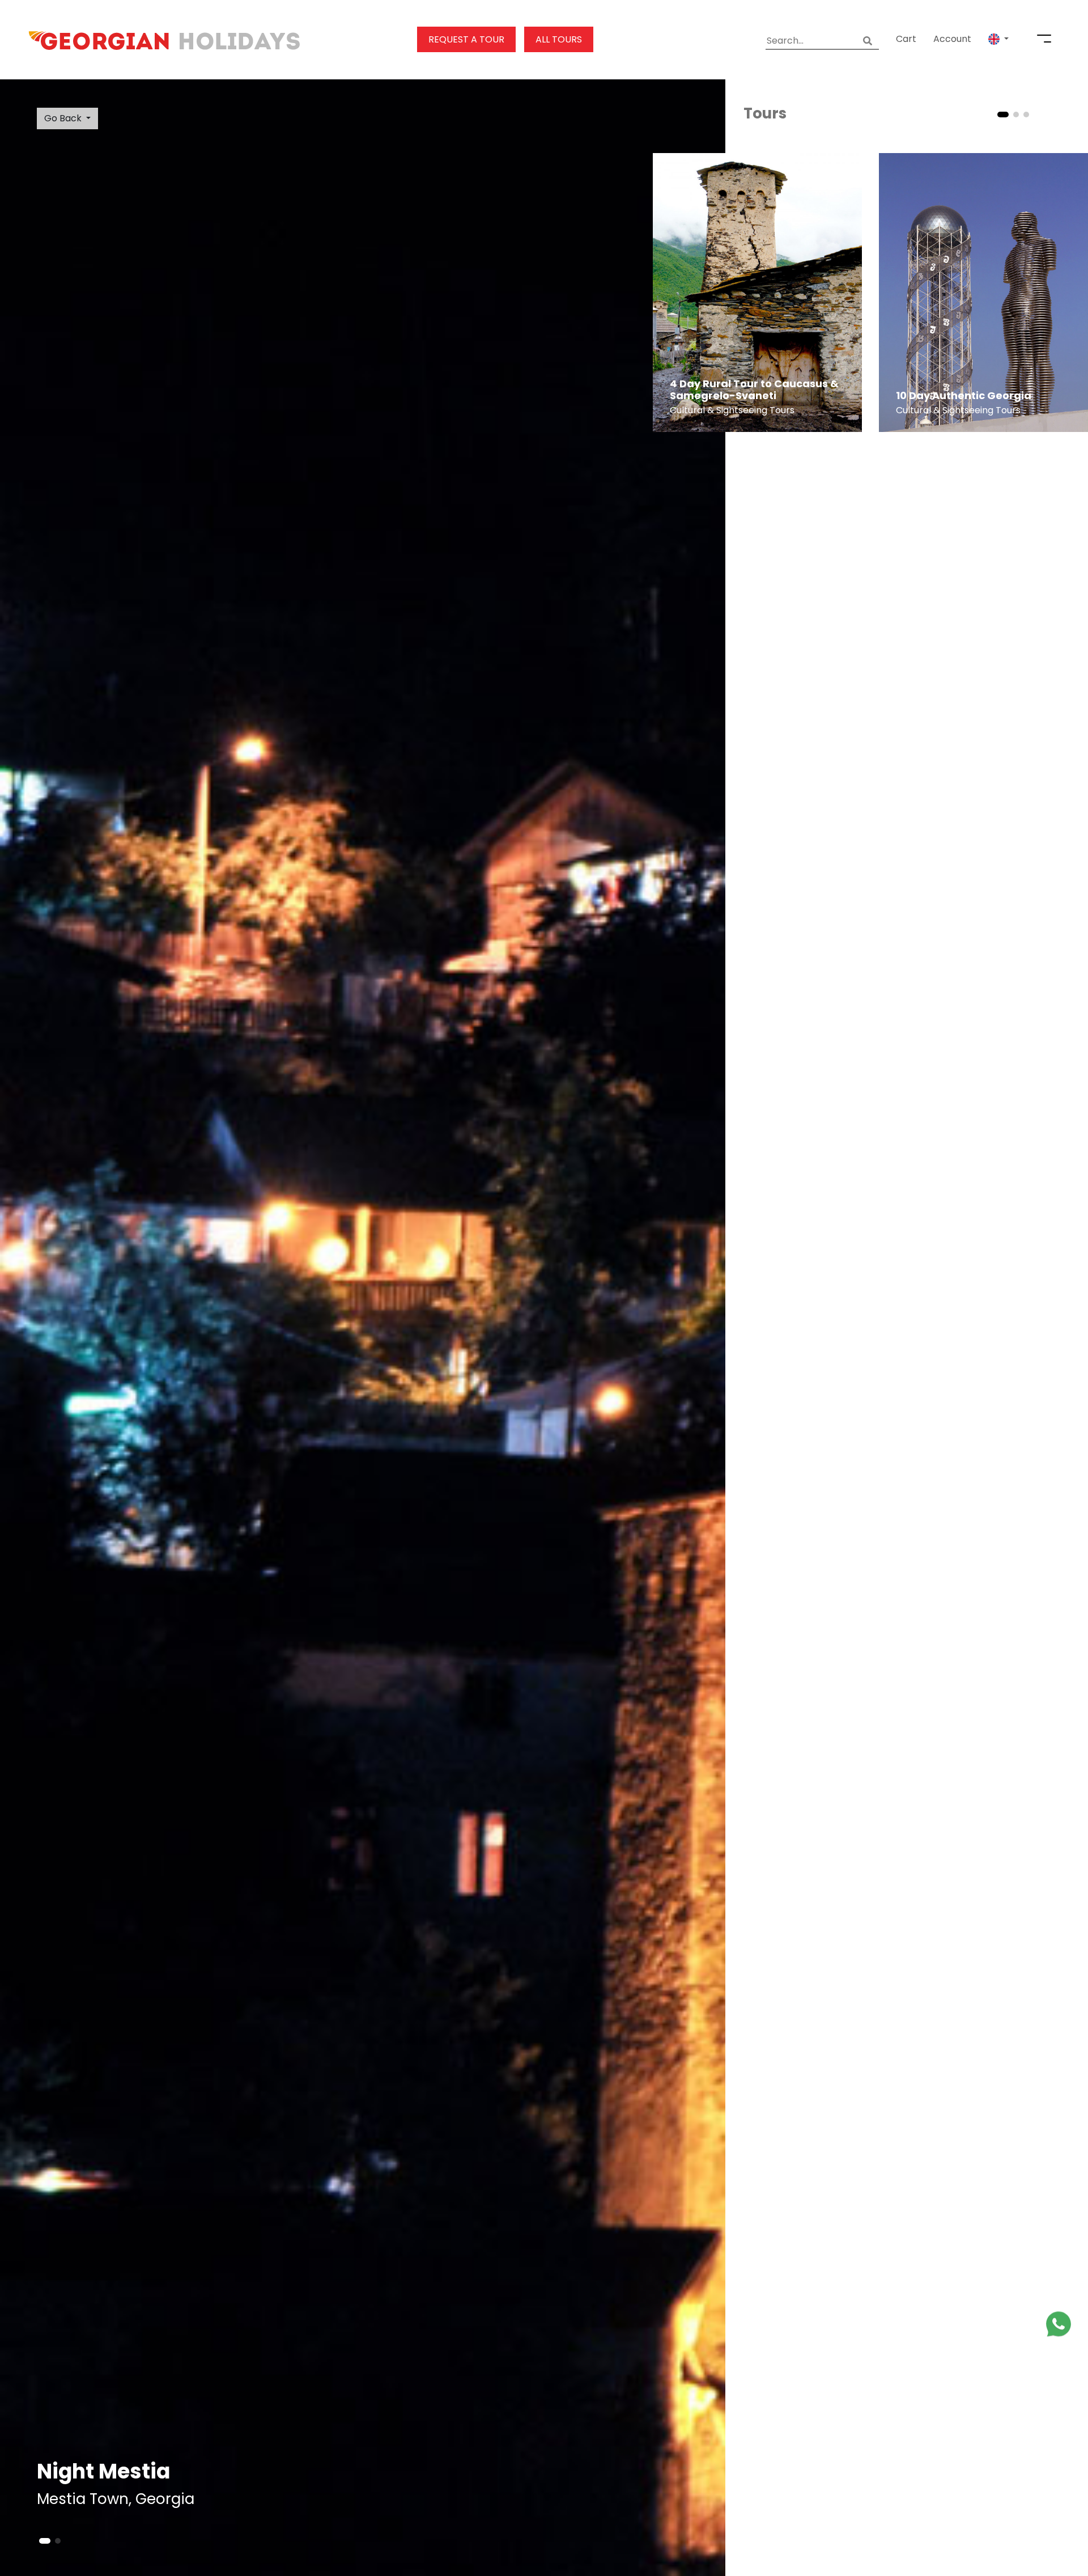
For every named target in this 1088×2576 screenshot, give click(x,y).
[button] (998, 39)
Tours (765, 113)
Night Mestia (103, 2471)
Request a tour (466, 39)
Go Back (63, 118)
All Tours (559, 39)
